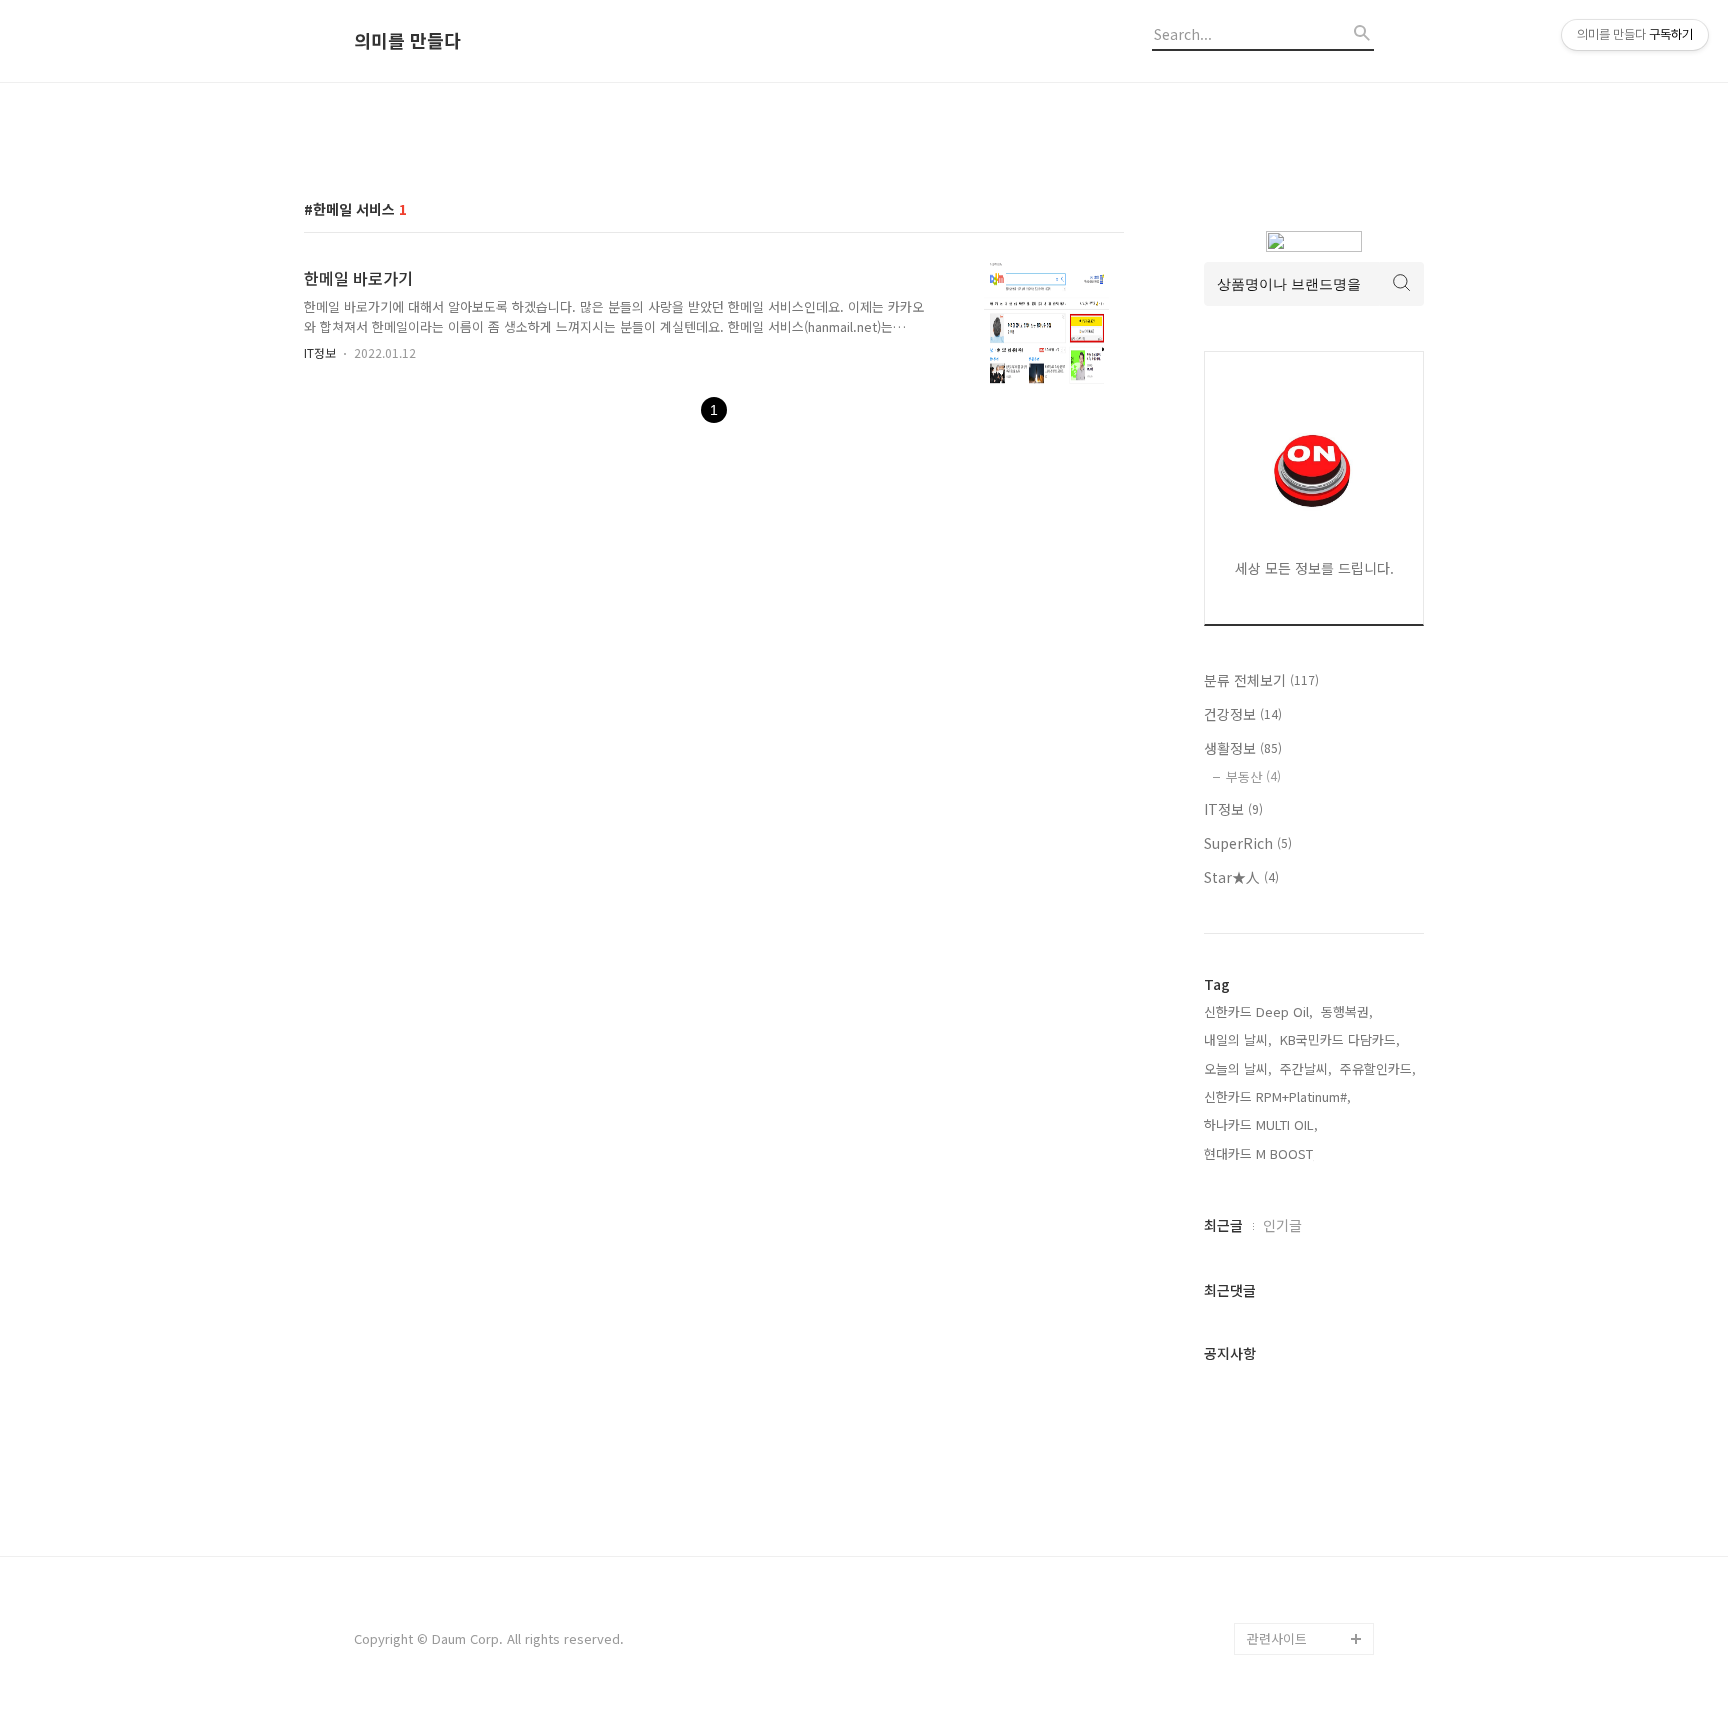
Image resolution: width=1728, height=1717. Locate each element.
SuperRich (1248, 843)
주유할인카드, (1378, 1068)
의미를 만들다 (407, 41)
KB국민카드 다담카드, (1340, 1039)
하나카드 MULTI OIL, (1261, 1124)
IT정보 (320, 352)
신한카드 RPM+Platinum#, (1277, 1096)
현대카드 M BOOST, (1260, 1153)
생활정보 (1243, 748)
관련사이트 (1277, 1638)
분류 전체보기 (1261, 680)
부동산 (1253, 776)
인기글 (1282, 1225)
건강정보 (1243, 714)
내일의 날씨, (1238, 1039)
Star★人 (1241, 877)
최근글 (1223, 1225)
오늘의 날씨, (1238, 1068)
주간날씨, (1306, 1068)
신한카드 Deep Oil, (1258, 1011)
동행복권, (1347, 1011)
